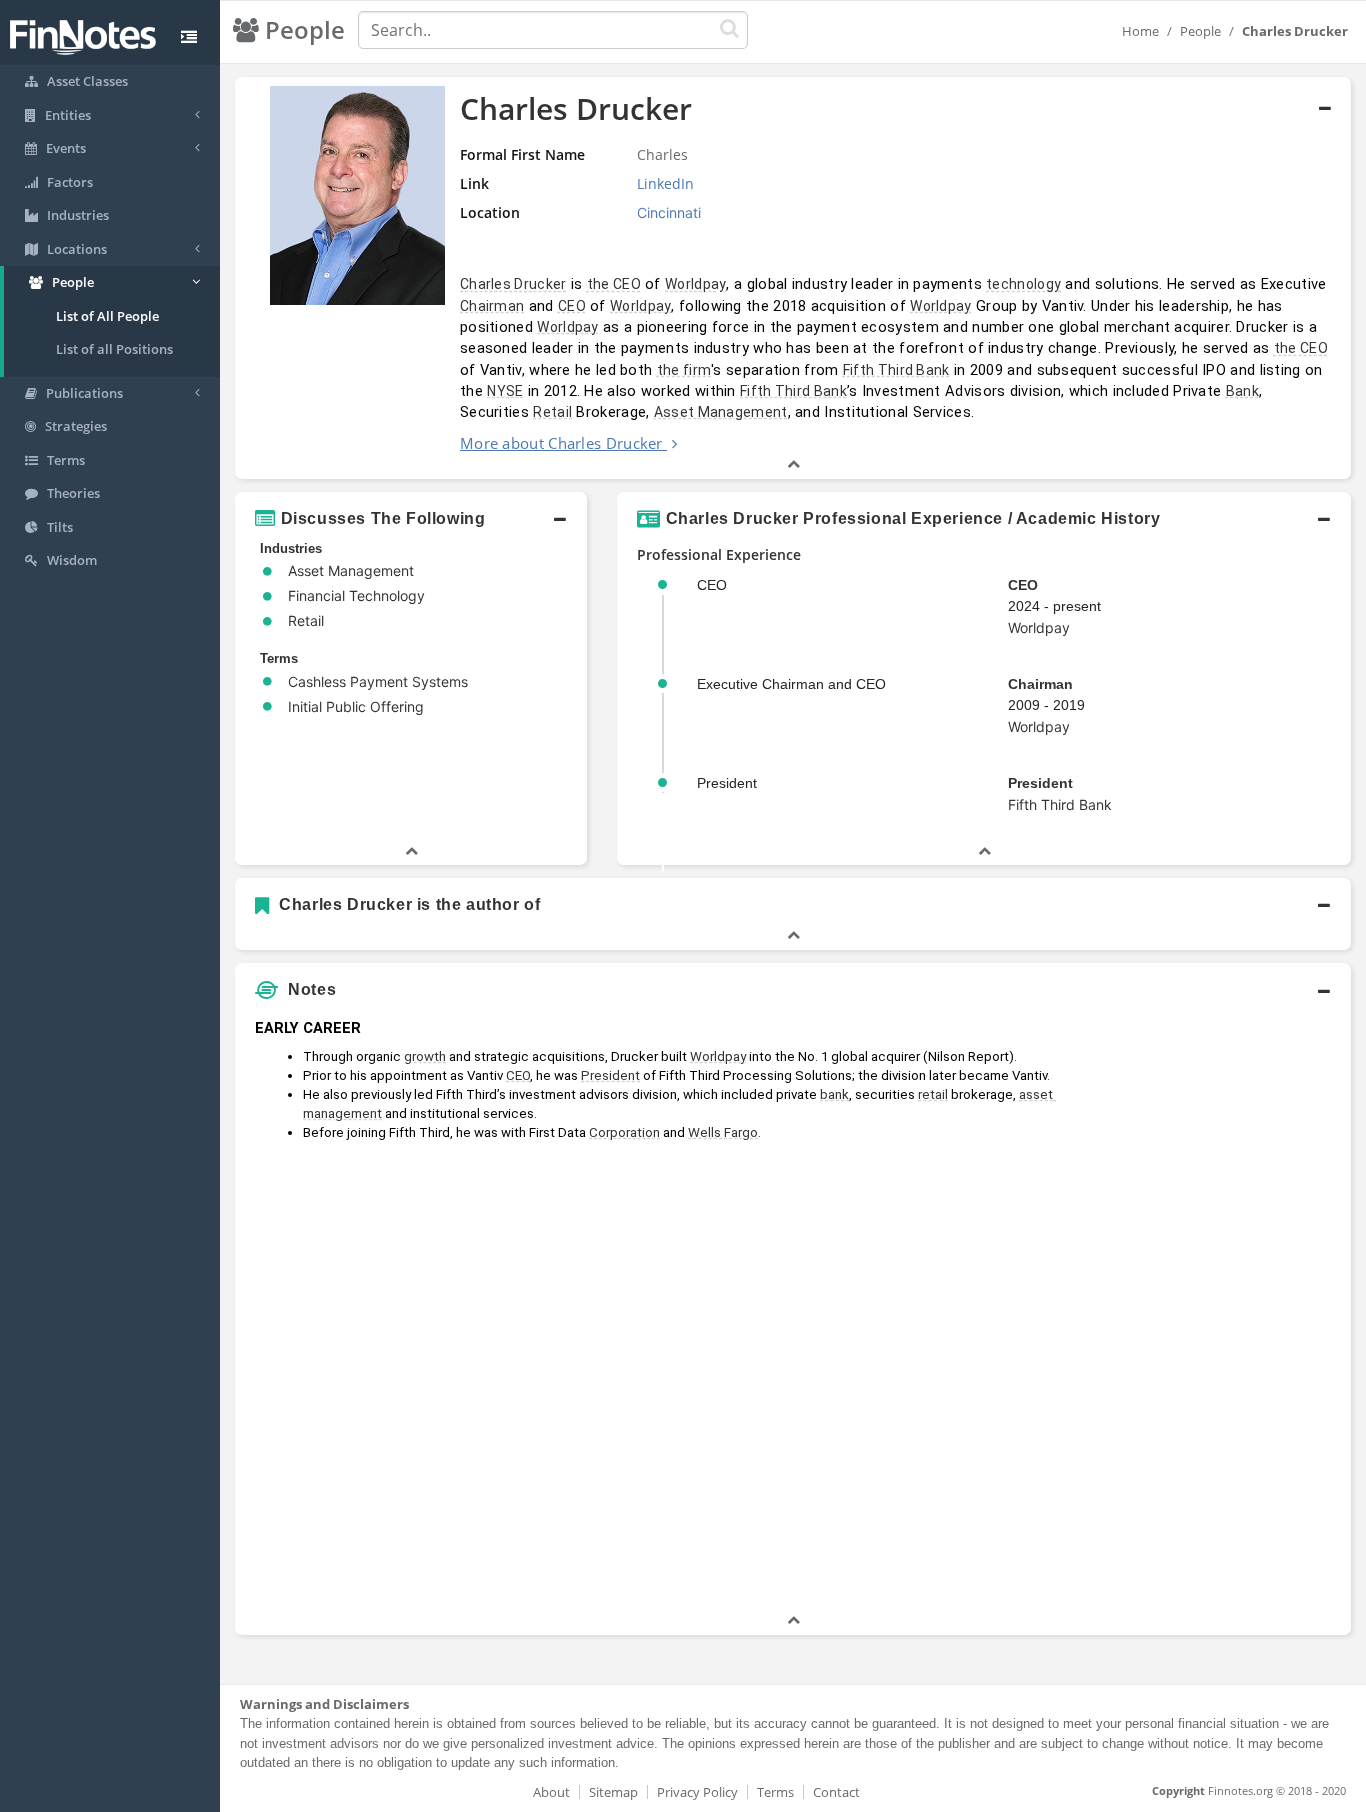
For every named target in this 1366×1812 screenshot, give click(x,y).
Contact (836, 1792)
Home (1140, 31)
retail (933, 1094)
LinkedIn (665, 183)
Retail (552, 412)
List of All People (107, 316)
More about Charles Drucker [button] (561, 443)
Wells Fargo (723, 1132)
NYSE (505, 391)
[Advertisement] (1208, 1310)
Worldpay (695, 284)
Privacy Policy (697, 1792)
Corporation (624, 1132)
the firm (684, 370)
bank (834, 1094)
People (1200, 31)
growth (425, 1056)
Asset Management (721, 412)
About (551, 1792)
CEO (572, 306)
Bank (1242, 391)
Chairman (492, 306)
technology (1023, 284)
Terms (775, 1792)
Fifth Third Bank (896, 370)
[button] (793, 278)
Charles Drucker (513, 284)
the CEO (614, 284)
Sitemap (613, 1792)
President (1040, 783)
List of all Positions (114, 349)
